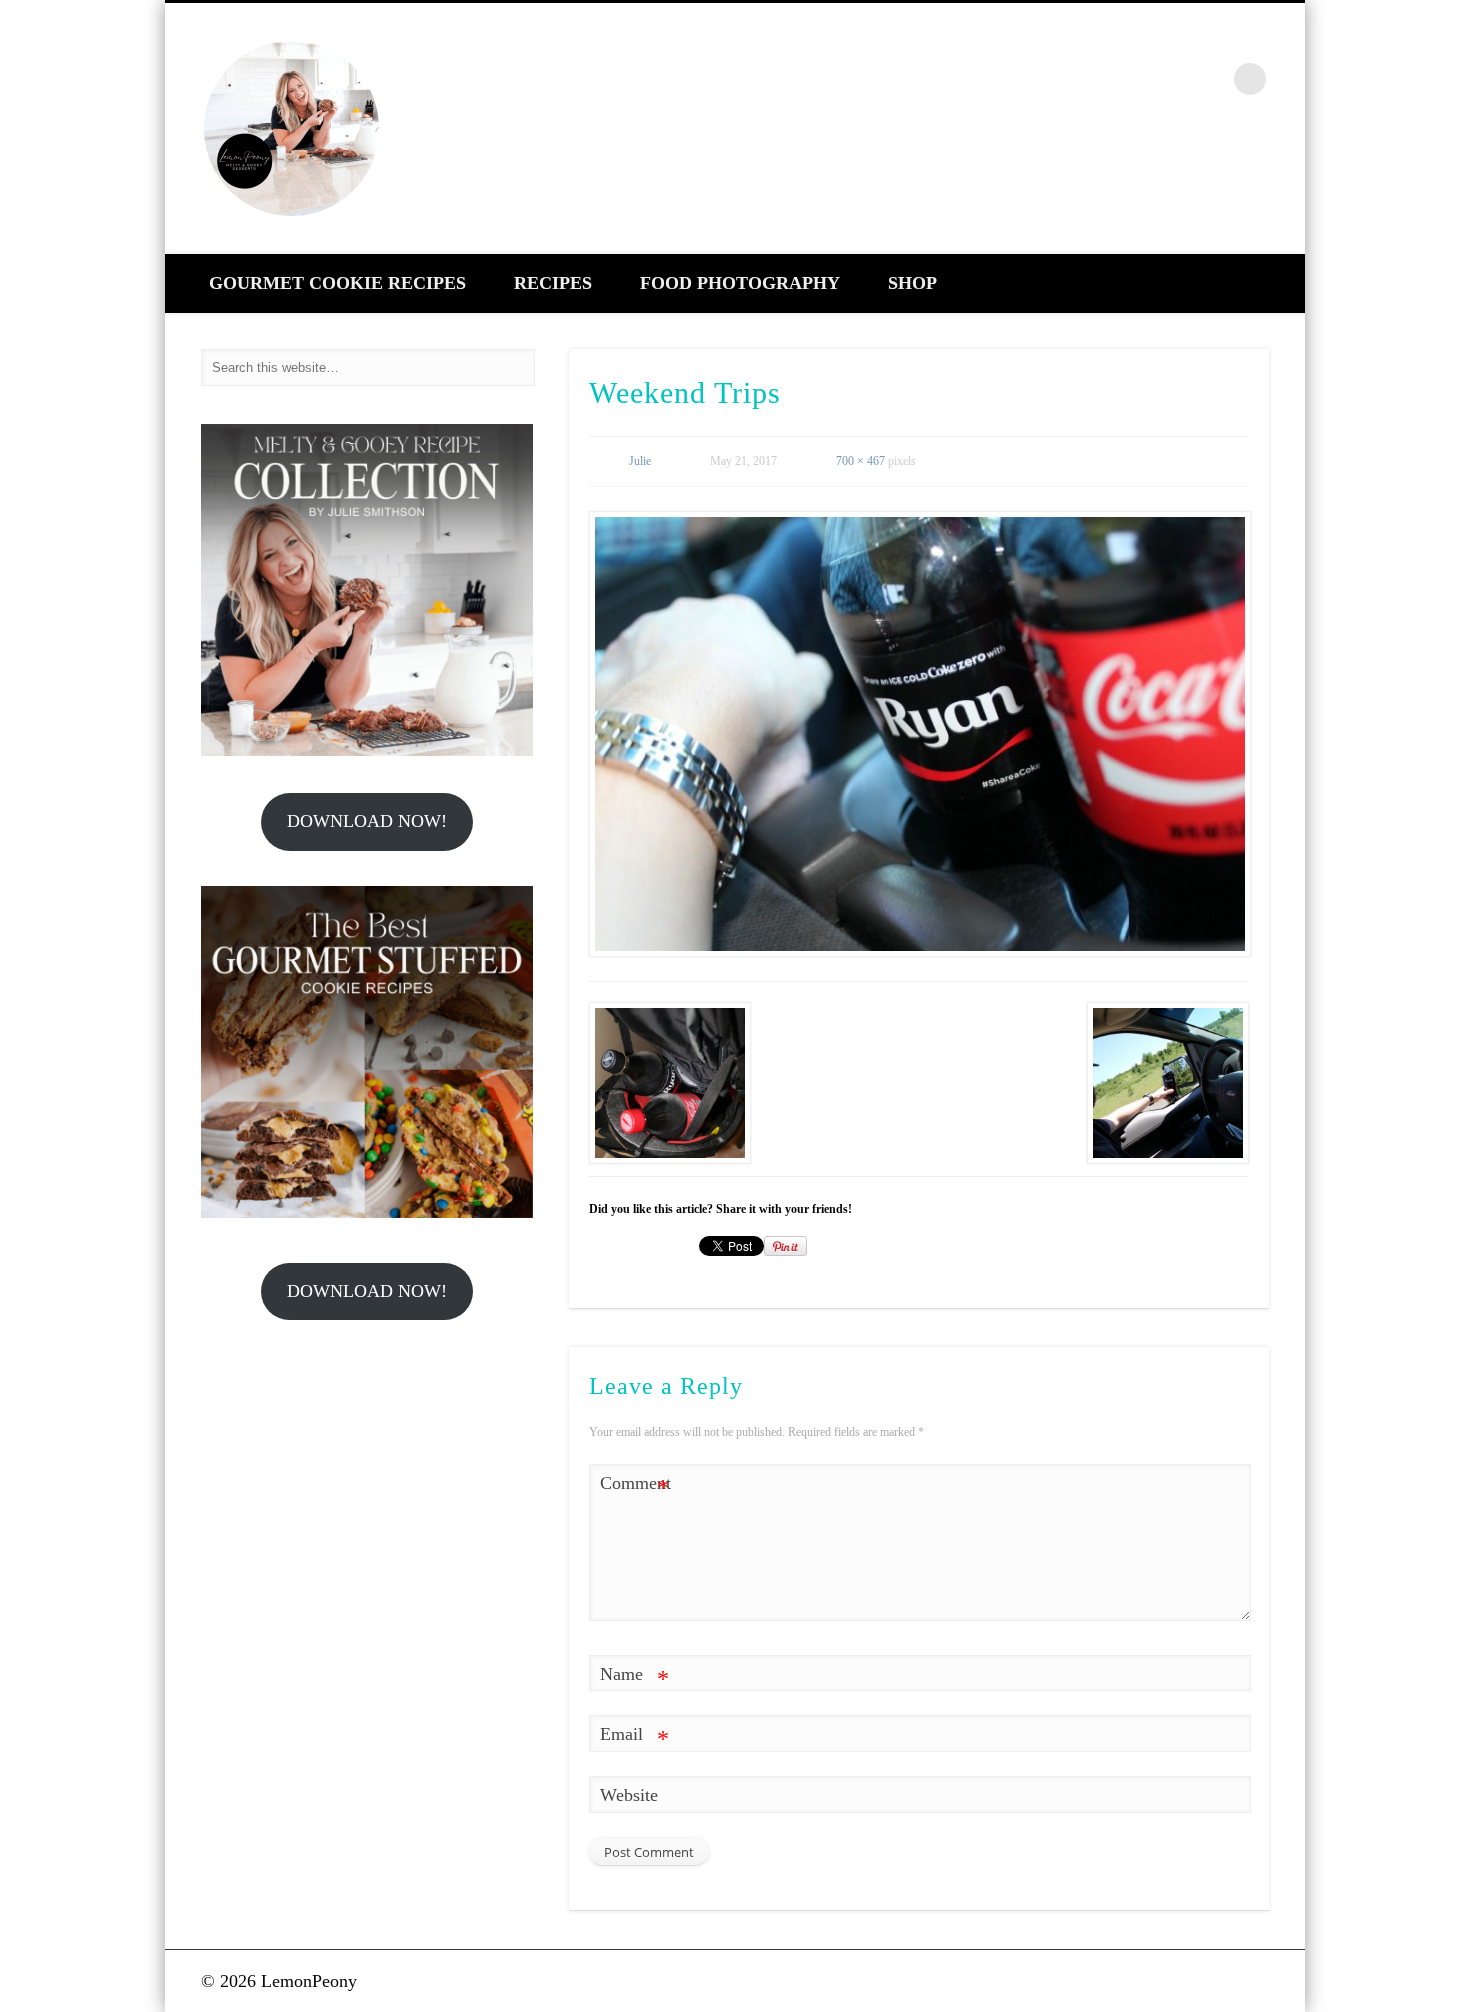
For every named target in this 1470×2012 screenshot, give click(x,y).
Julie (640, 461)
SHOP (912, 283)
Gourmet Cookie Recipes (337, 283)
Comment (635, 1487)
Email (634, 1738)
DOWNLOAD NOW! (367, 821)
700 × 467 (860, 461)
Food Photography (740, 283)
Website (629, 1795)
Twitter (1123, 79)
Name (634, 1678)
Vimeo (1209, 79)
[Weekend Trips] (919, 734)
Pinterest (1166, 79)
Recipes (553, 283)
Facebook (1080, 79)
